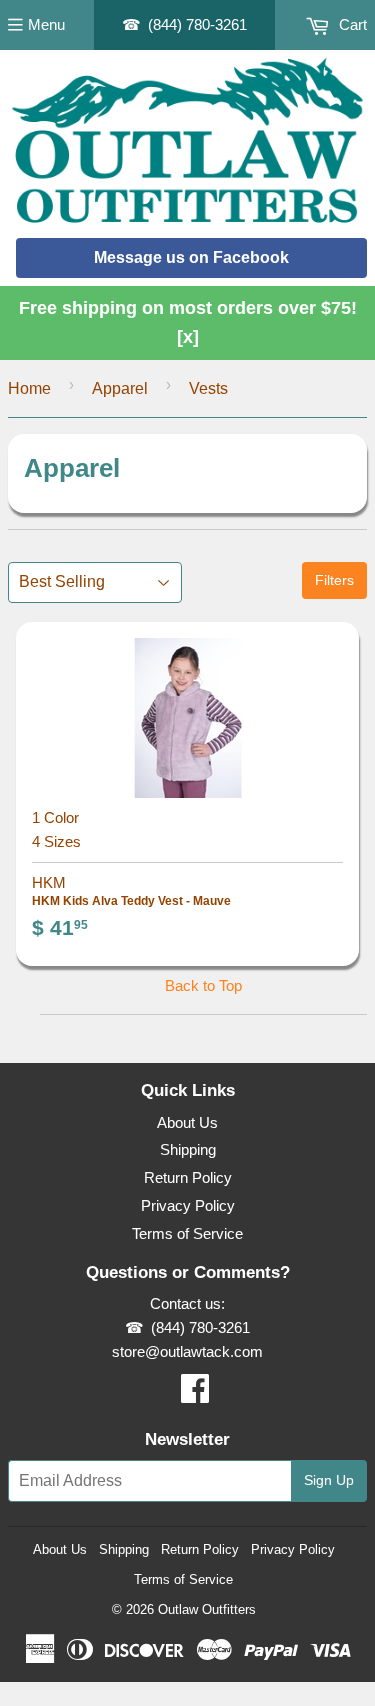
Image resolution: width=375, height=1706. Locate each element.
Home (29, 388)
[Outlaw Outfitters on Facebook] (195, 1394)
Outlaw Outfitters (207, 1609)
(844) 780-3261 (197, 24)
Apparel (120, 388)
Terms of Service (187, 1233)
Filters (334, 580)
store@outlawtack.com (187, 1351)
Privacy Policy (188, 1205)
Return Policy (188, 1177)
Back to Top (203, 985)
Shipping (188, 1149)
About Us (187, 1122)
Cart (351, 24)
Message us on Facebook (191, 257)
